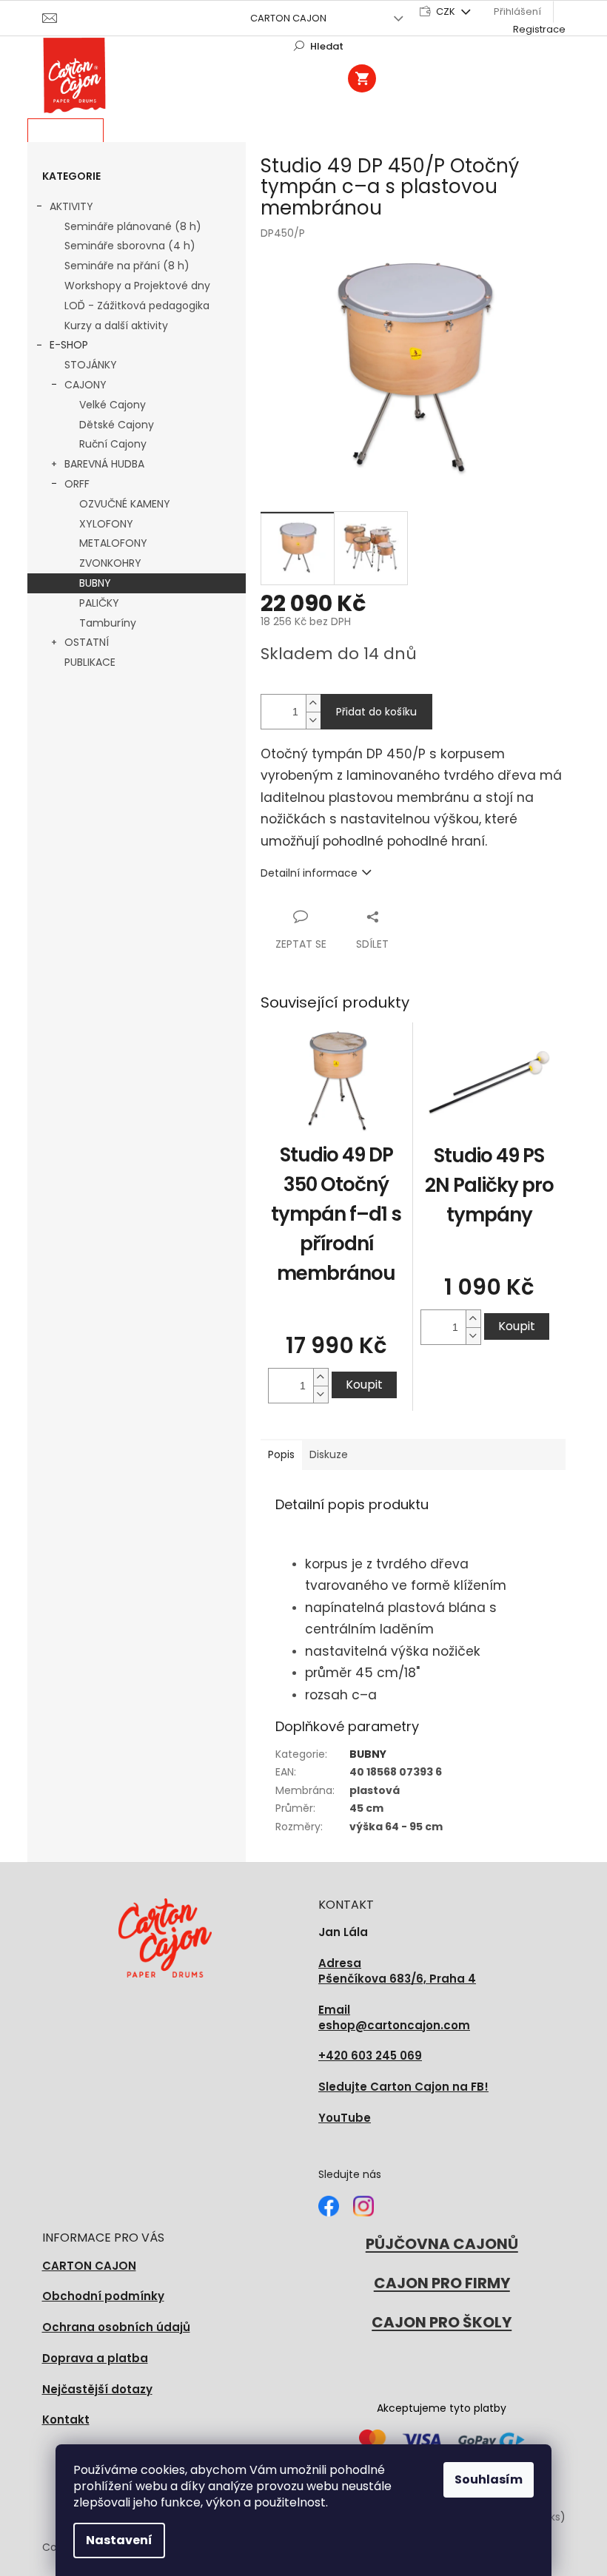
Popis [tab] (281, 1454)
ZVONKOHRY (110, 563)
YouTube (345, 2118)
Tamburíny (108, 623)
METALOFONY (113, 543)
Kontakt (66, 2420)
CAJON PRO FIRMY (442, 2283)
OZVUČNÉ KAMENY (125, 504)
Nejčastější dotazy (97, 2389)
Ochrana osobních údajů (116, 2327)
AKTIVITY (71, 206)
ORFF (77, 484)
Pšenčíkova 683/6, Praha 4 (397, 1971)
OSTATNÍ (87, 642)
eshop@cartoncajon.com (394, 2018)
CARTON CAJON (288, 18)
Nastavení (119, 2540)
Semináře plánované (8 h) (133, 226)
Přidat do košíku (376, 712)
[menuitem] (66, 131)
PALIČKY (99, 603)
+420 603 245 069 (370, 2056)
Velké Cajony (113, 405)
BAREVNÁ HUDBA (104, 464)
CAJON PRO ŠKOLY (442, 2322)
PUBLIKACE (90, 662)
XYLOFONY (106, 524)
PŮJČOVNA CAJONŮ (442, 2244)
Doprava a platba (95, 2358)
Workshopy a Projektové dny (137, 286)
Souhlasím (489, 2479)
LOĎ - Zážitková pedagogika (137, 306)
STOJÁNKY (91, 365)
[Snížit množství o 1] (313, 720)
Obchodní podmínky (103, 2296)
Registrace (539, 29)
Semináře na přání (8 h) (127, 266)
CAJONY (85, 385)
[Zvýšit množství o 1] (313, 703)
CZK (447, 11)
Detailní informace (309, 873)
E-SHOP (69, 345)
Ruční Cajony (113, 444)
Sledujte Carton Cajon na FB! (403, 2087)
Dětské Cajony (117, 425)
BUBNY (95, 583)
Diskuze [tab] (329, 1454)
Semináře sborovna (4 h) (130, 246)
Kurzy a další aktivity (116, 326)
